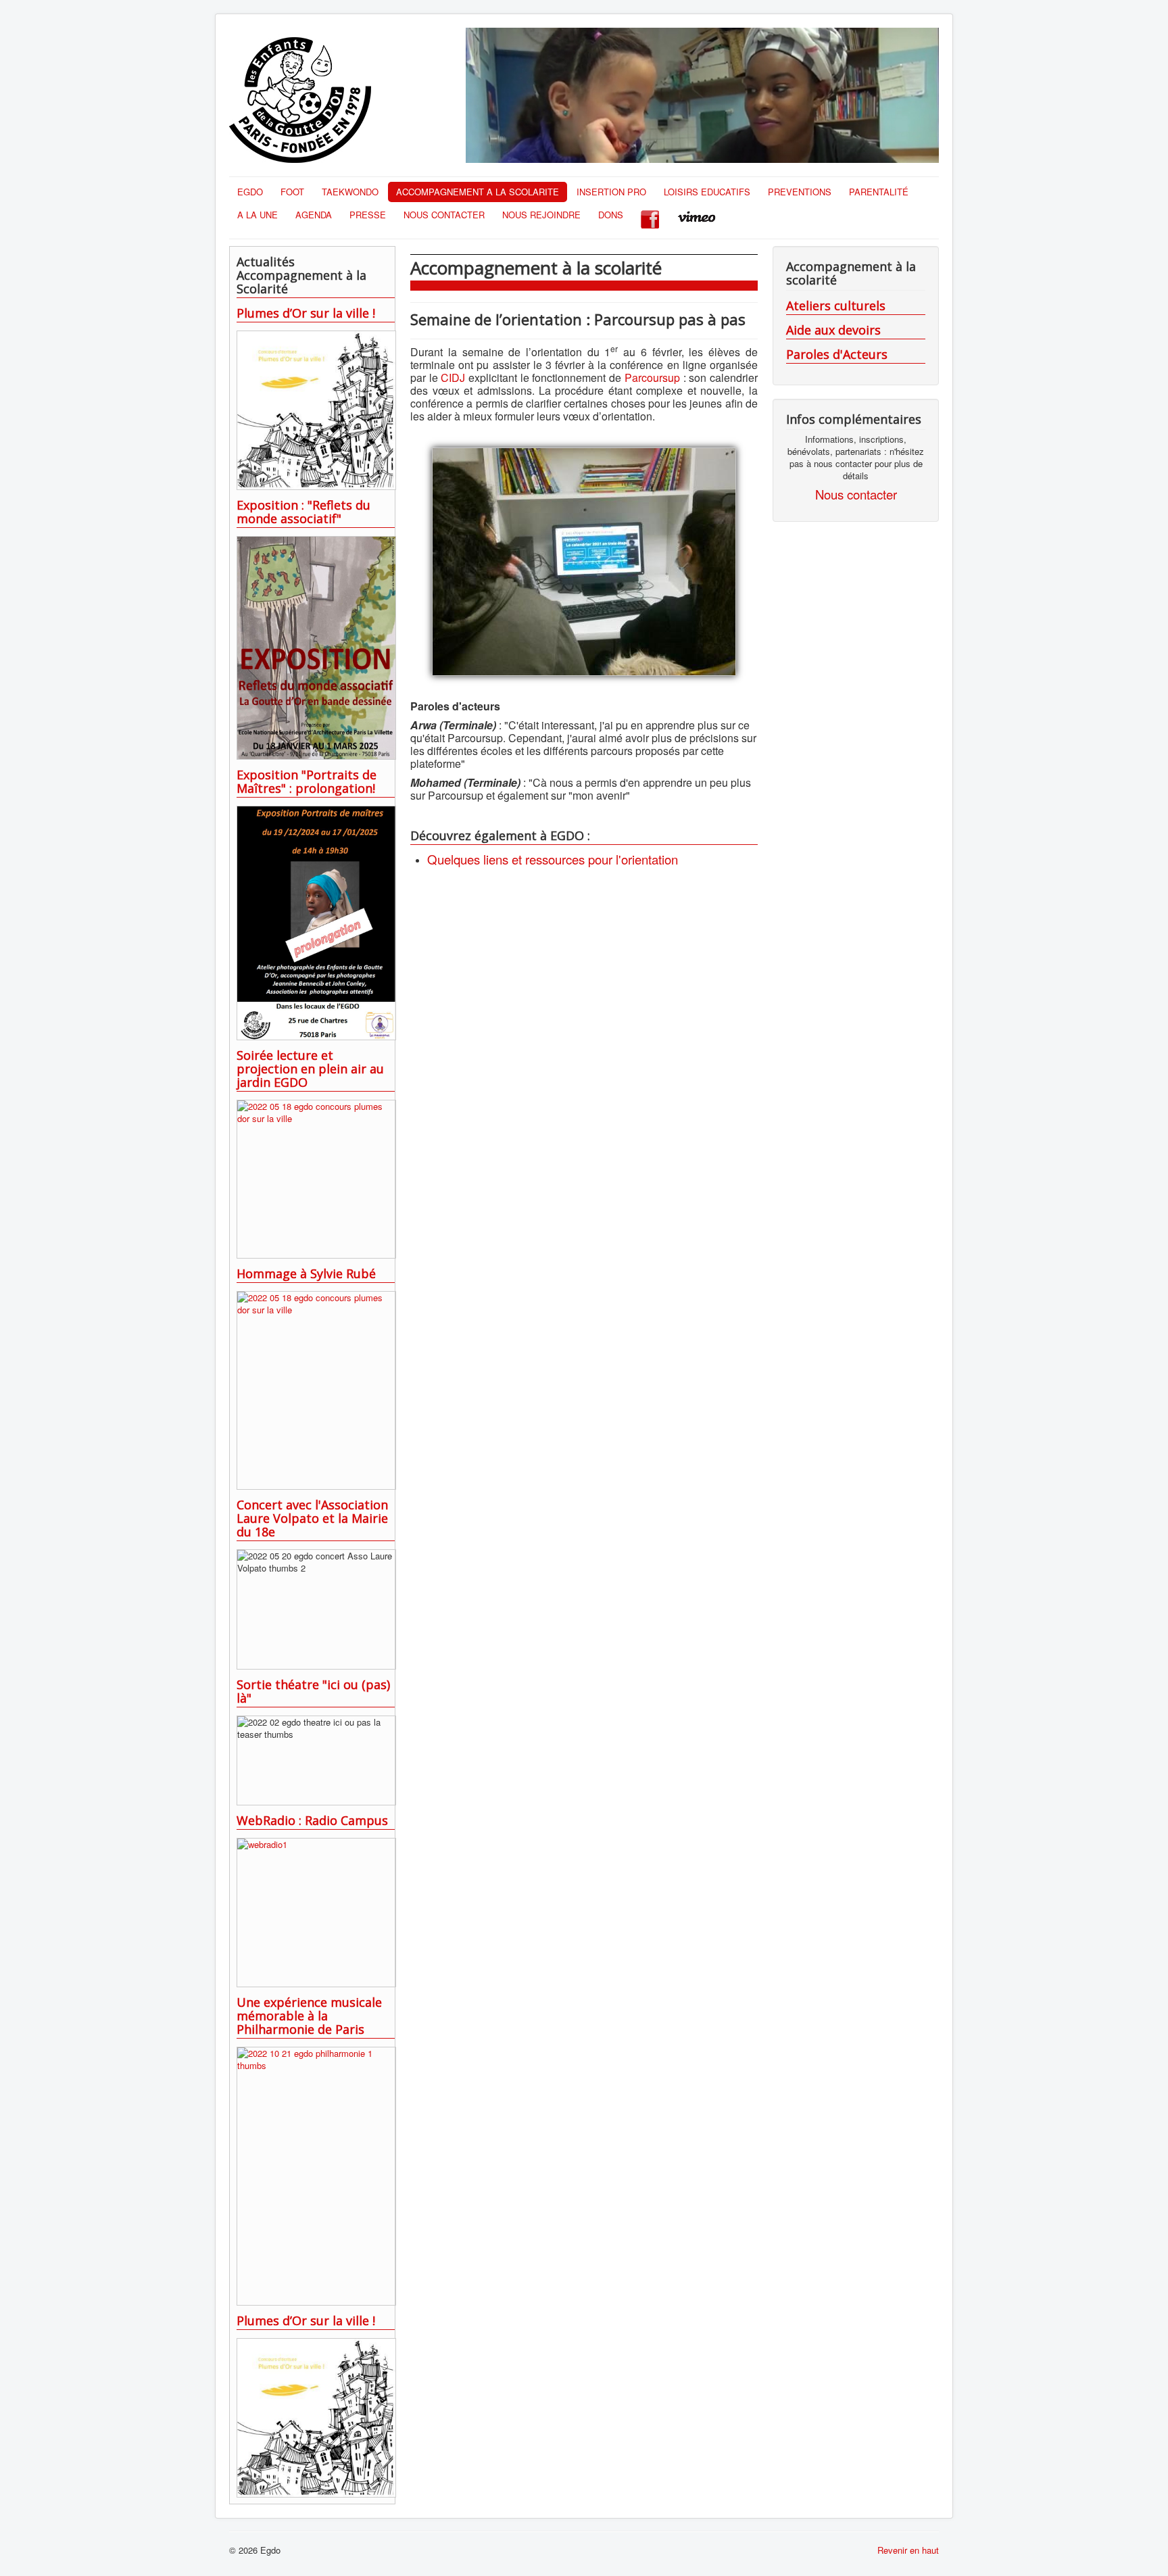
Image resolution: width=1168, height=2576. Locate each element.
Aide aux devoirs (833, 330)
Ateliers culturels (836, 306)
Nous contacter (856, 494)
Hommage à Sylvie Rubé (306, 1273)
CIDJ (453, 378)
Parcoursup (654, 378)
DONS (611, 215)
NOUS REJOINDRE (541, 215)
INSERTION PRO (611, 192)
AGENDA (314, 215)
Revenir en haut (908, 2550)
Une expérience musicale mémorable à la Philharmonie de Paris (309, 2016)
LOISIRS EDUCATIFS (707, 192)
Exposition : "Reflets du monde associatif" (303, 512)
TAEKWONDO (350, 192)
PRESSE (368, 215)
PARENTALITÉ (879, 192)
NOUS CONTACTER (444, 215)
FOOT (292, 192)
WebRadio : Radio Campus (312, 1820)
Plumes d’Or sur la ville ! (306, 313)
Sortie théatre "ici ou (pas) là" (313, 1691)
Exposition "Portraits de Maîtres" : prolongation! (307, 781)
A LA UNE (258, 215)
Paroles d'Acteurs (837, 354)
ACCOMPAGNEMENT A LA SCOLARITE (478, 192)
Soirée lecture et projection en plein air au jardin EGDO (310, 1069)
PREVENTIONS (800, 192)
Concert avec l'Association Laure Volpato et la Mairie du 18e (312, 1518)
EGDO (250, 192)
